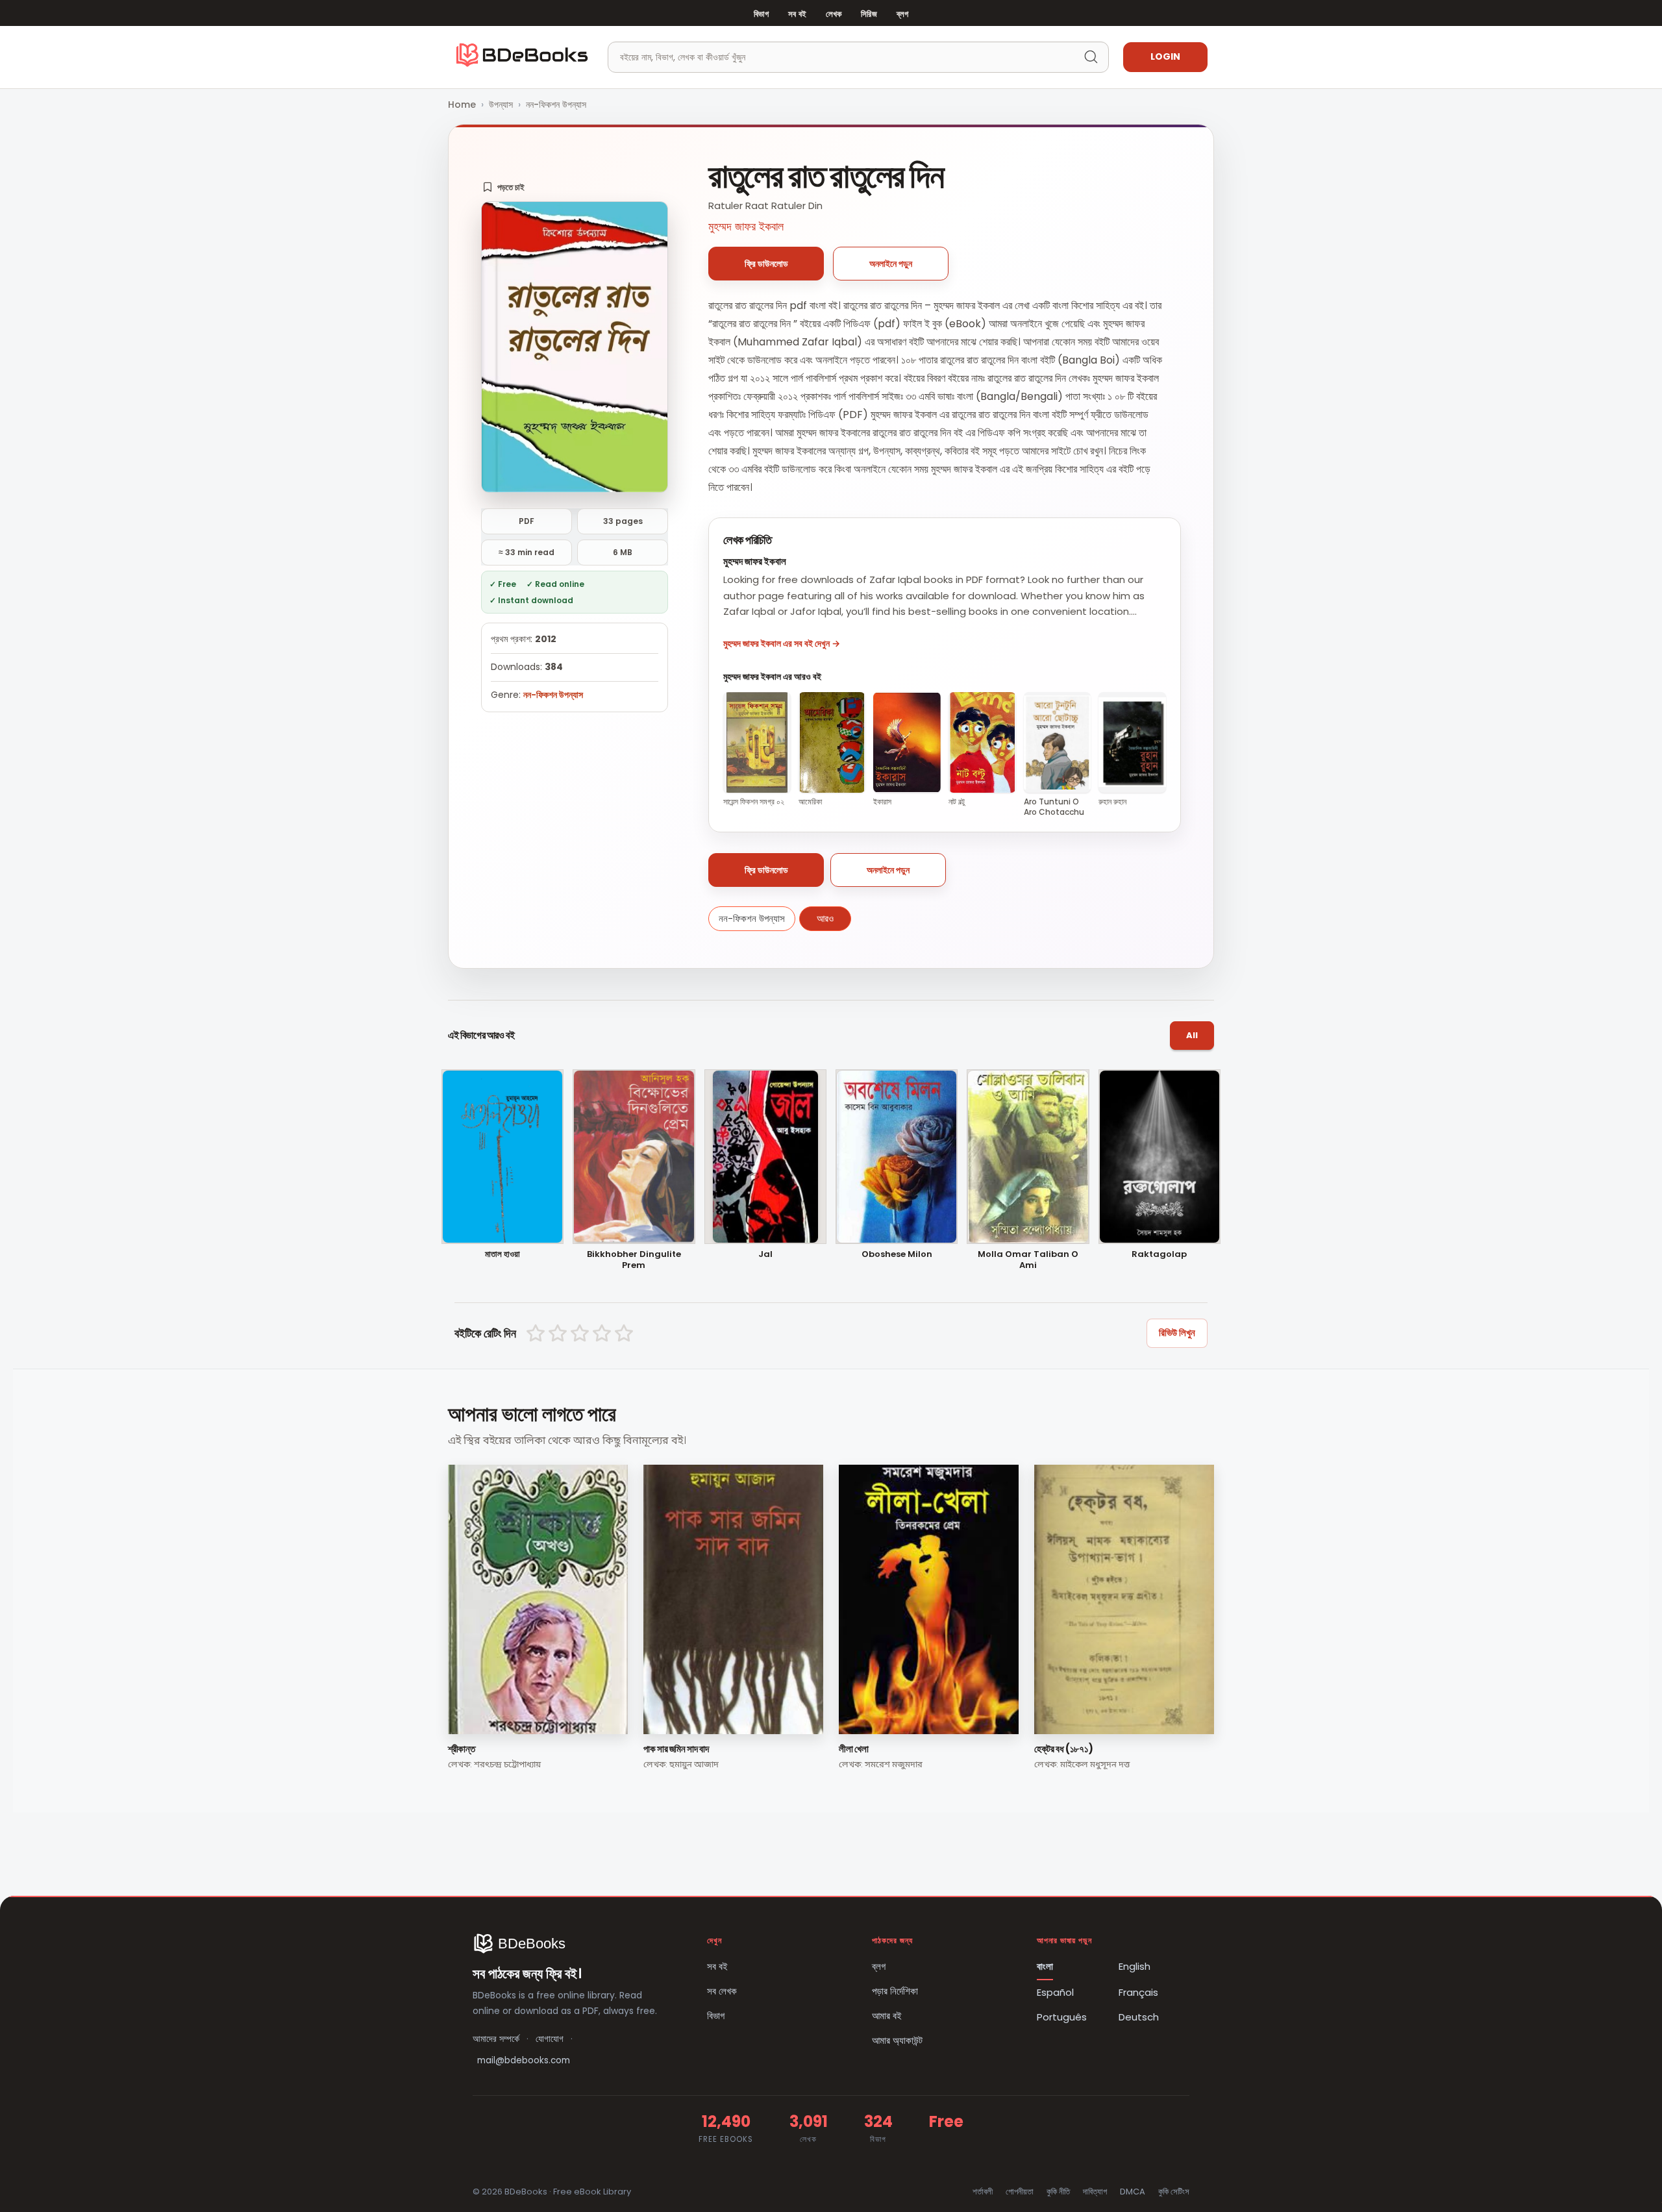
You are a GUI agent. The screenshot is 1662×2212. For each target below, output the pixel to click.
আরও (825, 918)
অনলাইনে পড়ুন (891, 264)
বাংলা (1045, 1966)
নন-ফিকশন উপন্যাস (556, 105)
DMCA (1133, 2192)
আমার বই (887, 2016)
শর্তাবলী (983, 2192)
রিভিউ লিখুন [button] (1177, 1333)
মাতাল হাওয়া (502, 1255)
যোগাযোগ (550, 2039)
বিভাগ (761, 14)
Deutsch (1139, 2017)
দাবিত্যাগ (1095, 2192)
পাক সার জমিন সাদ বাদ (676, 1749)
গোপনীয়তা (1020, 2192)
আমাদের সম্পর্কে (496, 2039)
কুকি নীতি (1058, 2192)
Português (1062, 2017)
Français (1138, 1992)
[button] (503, 187)
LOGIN (1165, 56)
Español (1055, 1992)
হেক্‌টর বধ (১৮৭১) (1064, 1749)
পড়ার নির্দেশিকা (895, 1991)
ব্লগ (902, 14)
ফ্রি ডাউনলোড (766, 264)
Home (462, 105)
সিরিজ (869, 14)
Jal (765, 1255)
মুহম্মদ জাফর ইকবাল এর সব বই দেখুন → (782, 643)
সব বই (797, 14)
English (1135, 1966)
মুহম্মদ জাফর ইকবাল (746, 226)
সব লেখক (722, 1991)
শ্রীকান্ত (461, 1749)
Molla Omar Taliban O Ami (1028, 1260)
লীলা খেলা (853, 1749)
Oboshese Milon (897, 1255)
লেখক (834, 14)
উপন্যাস (501, 105)
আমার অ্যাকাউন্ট (897, 2040)
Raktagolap (1159, 1255)
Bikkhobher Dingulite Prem (634, 1260)
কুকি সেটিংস (1174, 2192)
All (1192, 1035)
